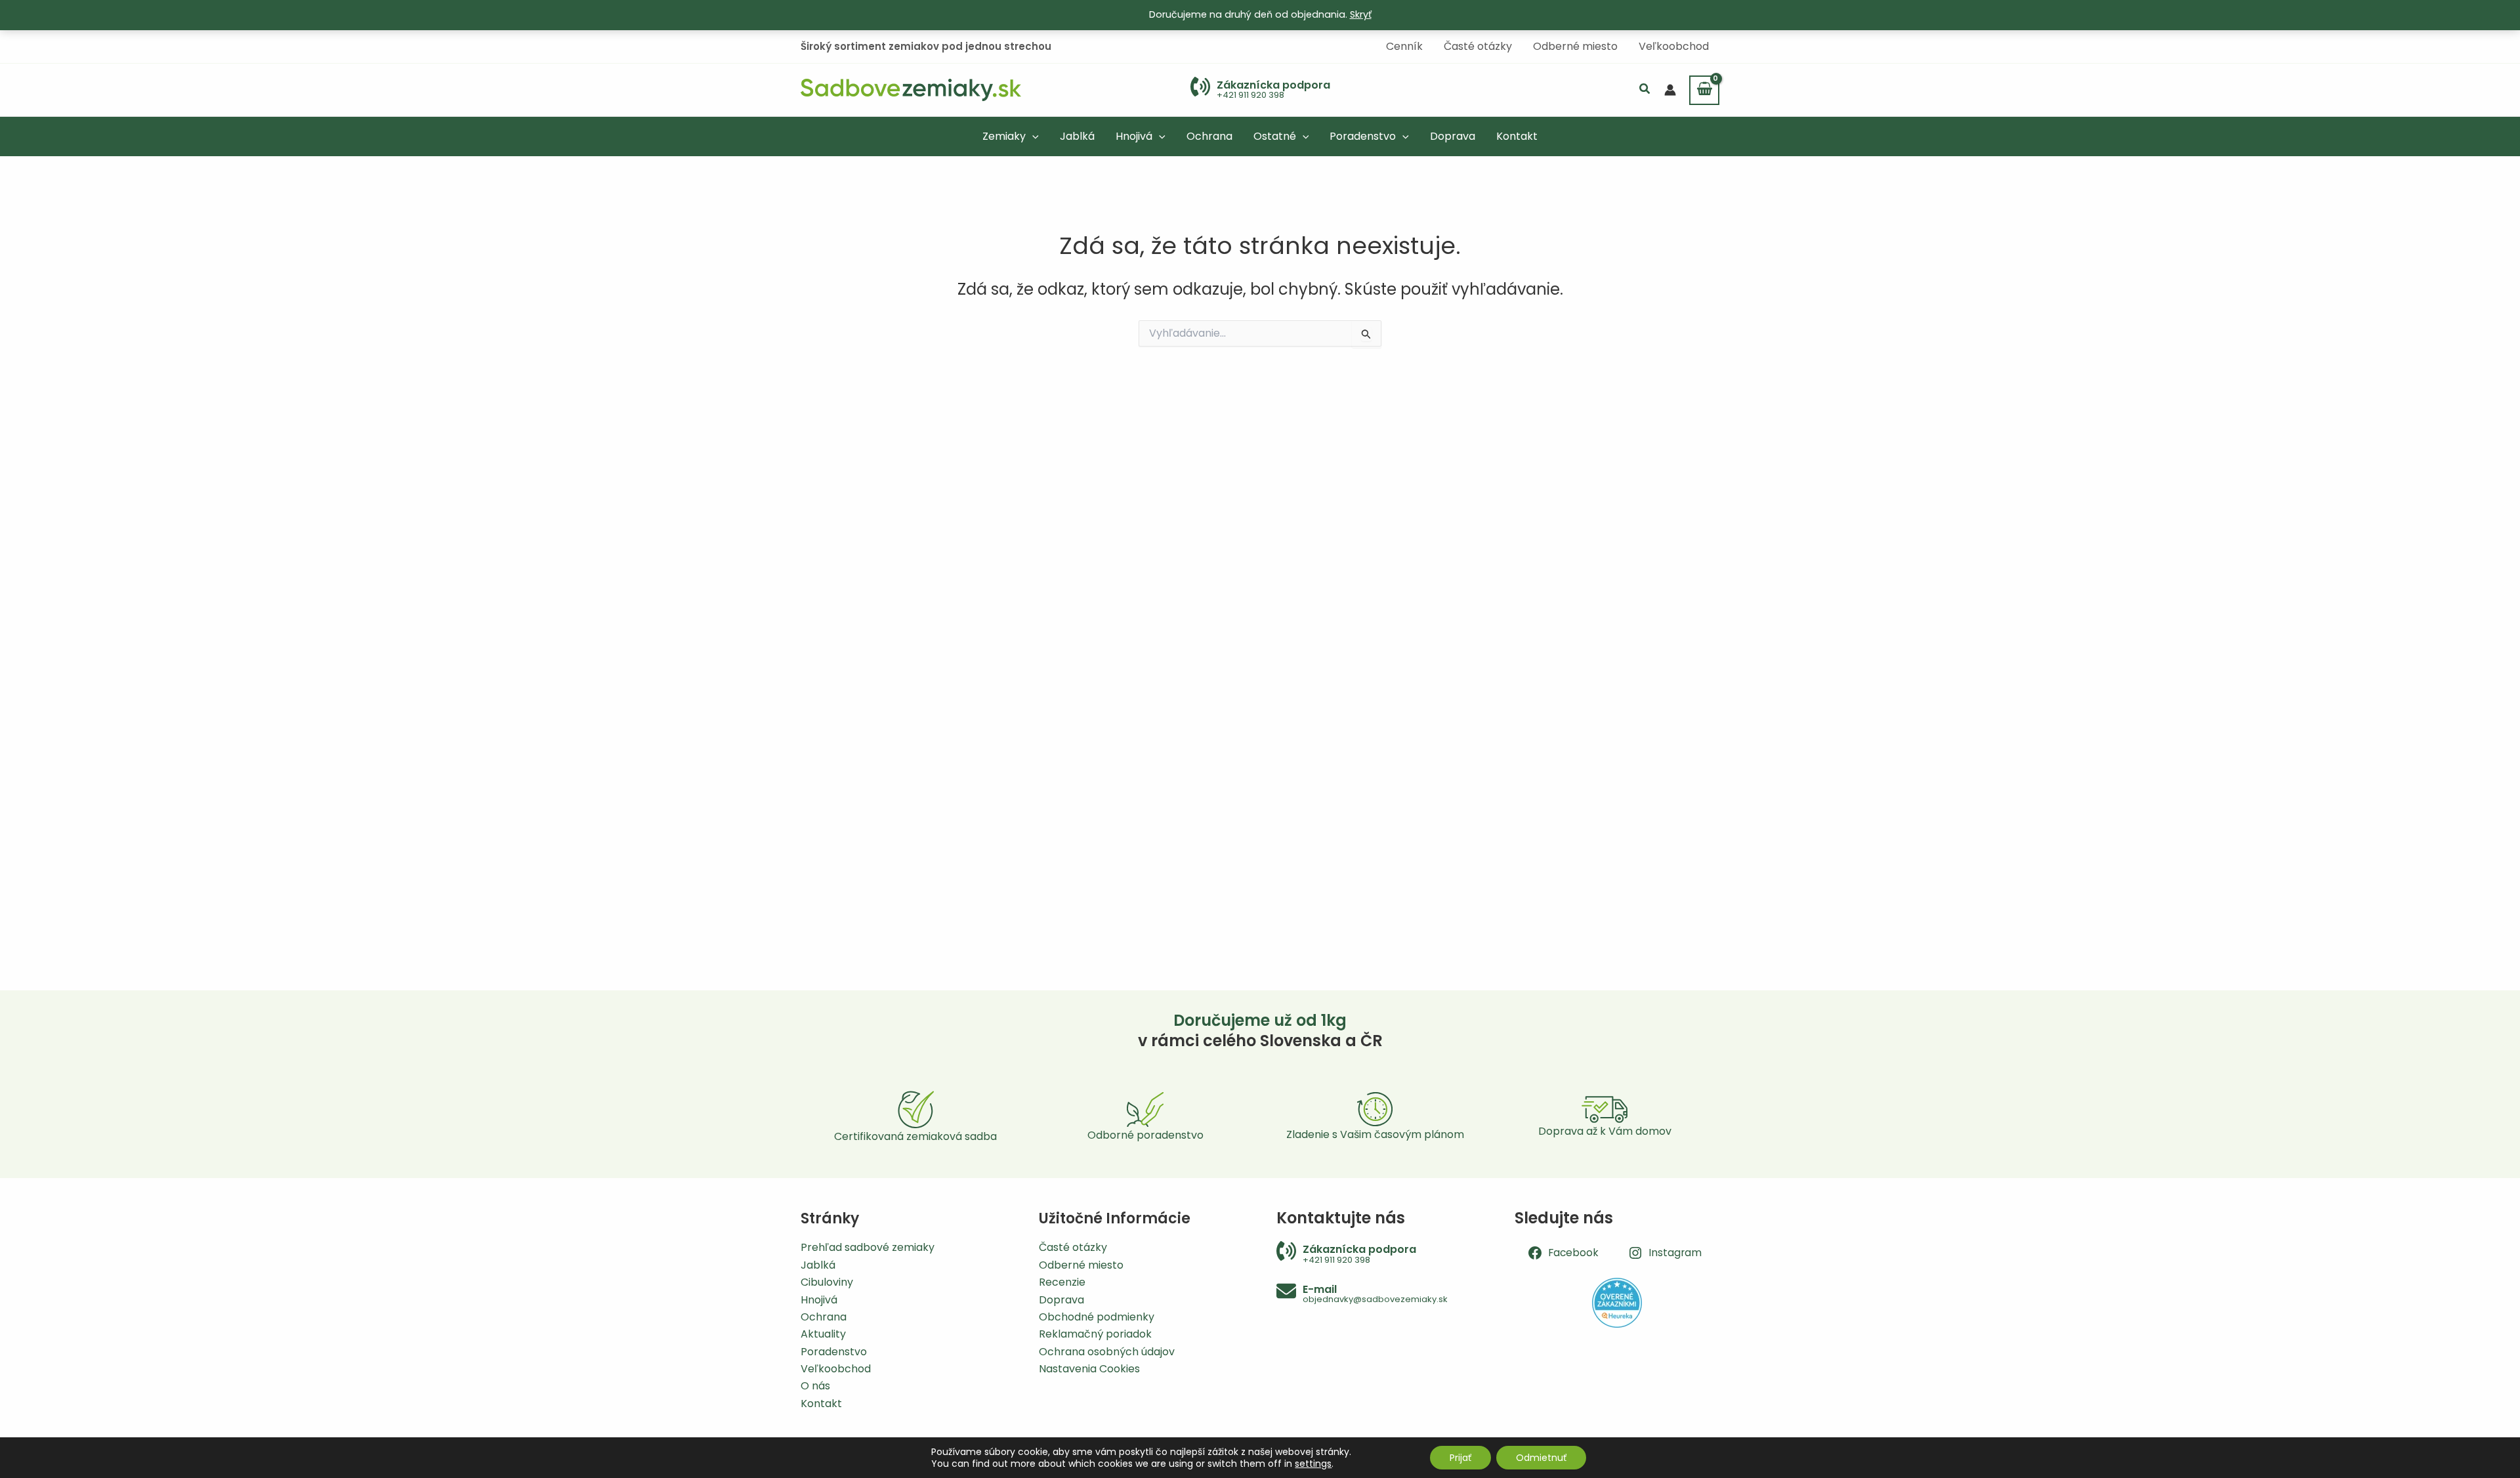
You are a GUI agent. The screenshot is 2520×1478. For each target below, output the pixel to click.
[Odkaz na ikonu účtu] (1670, 90)
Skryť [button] (1361, 14)
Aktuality (823, 1334)
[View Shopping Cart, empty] (1704, 90)
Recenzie (1062, 1282)
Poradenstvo (834, 1352)
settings (1313, 1464)
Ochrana (824, 1317)
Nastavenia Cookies (1089, 1369)
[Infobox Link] (1260, 90)
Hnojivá (819, 1300)
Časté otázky (1073, 1247)
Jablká (818, 1265)
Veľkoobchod (836, 1369)
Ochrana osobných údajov (1107, 1352)
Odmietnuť (1541, 1458)
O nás (815, 1386)
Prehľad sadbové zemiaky (868, 1247)
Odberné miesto (1081, 1265)
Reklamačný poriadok (1095, 1334)
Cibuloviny (827, 1282)
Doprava (1061, 1300)
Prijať (1460, 1458)
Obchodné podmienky (1097, 1317)
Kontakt (821, 1404)
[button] (1645, 90)
